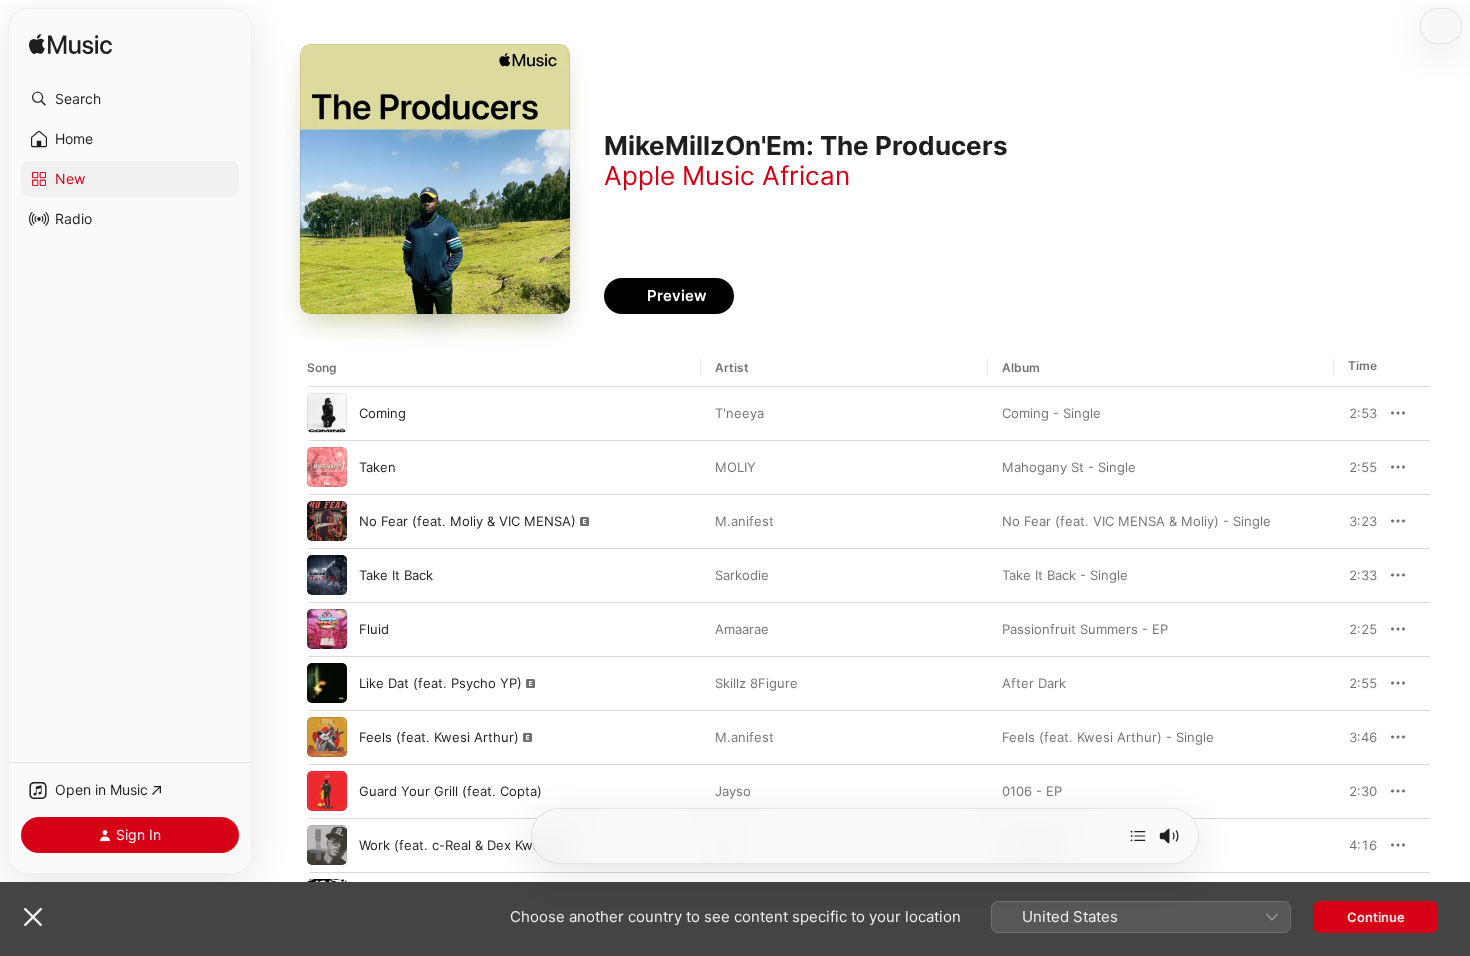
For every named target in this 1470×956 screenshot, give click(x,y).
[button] (130, 99)
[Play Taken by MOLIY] (327, 467)
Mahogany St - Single (1069, 467)
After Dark (1034, 683)
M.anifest (744, 521)
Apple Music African (727, 175)
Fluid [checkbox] (374, 629)
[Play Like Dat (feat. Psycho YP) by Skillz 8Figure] (327, 683)
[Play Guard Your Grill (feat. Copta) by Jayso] (327, 791)
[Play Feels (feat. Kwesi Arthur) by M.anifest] (327, 737)
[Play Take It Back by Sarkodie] (327, 575)
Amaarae (742, 629)
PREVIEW (1355, 413)
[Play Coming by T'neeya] (327, 413)
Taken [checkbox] (377, 467)
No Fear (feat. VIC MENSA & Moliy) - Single (1136, 521)
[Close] (33, 917)
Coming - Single (1051, 413)
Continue (1376, 917)
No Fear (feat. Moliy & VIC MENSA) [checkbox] (467, 521)
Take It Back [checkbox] (396, 575)
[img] (70, 45)
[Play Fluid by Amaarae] (327, 629)
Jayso (733, 791)
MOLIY (735, 467)
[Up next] (1138, 836)
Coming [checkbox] (382, 413)
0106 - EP (1032, 791)
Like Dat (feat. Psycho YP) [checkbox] (440, 683)
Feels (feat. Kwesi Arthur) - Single (1108, 737)
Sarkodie (742, 575)
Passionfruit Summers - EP (1085, 629)
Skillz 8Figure (756, 683)
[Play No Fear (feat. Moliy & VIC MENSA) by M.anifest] (327, 521)
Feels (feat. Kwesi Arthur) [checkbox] (439, 737)
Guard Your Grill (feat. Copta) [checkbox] (450, 791)
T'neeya (739, 413)
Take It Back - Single (1065, 575)
